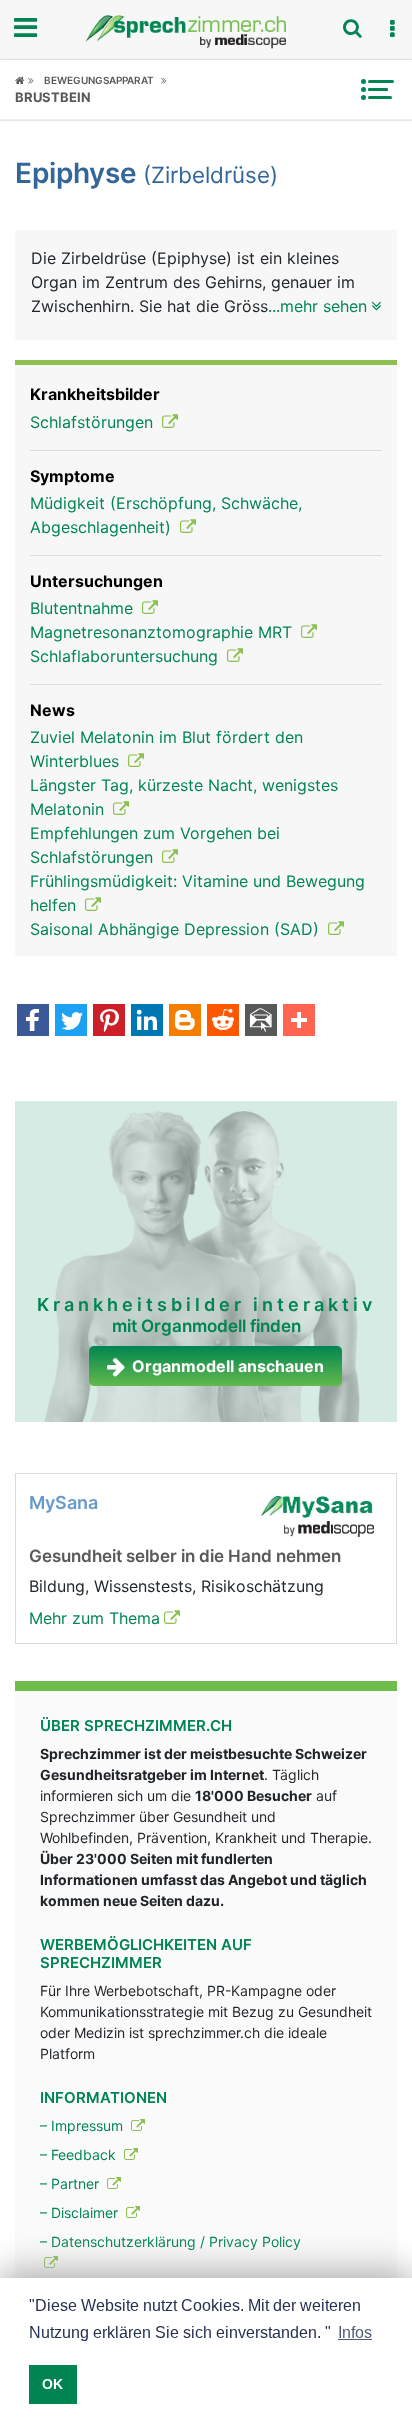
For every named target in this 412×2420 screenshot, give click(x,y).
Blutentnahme (84, 608)
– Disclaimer (81, 2212)
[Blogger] (185, 1022)
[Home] (24, 80)
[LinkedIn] (147, 1022)
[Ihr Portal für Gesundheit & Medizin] (206, 31)
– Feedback (80, 2154)
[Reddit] (223, 1022)
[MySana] (317, 1514)
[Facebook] (33, 1022)
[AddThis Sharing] (299, 1022)
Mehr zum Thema (94, 1618)
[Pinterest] (109, 1022)
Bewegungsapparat (99, 80)
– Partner (71, 2183)
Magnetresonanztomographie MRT (163, 632)
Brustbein (53, 97)
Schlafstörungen (94, 422)
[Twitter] (71, 1022)
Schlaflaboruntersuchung (126, 656)
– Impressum (83, 2125)
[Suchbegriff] (352, 28)
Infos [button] (355, 2332)
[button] (392, 29)
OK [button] (52, 2384)
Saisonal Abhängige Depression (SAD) (177, 929)
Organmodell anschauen (228, 1366)
